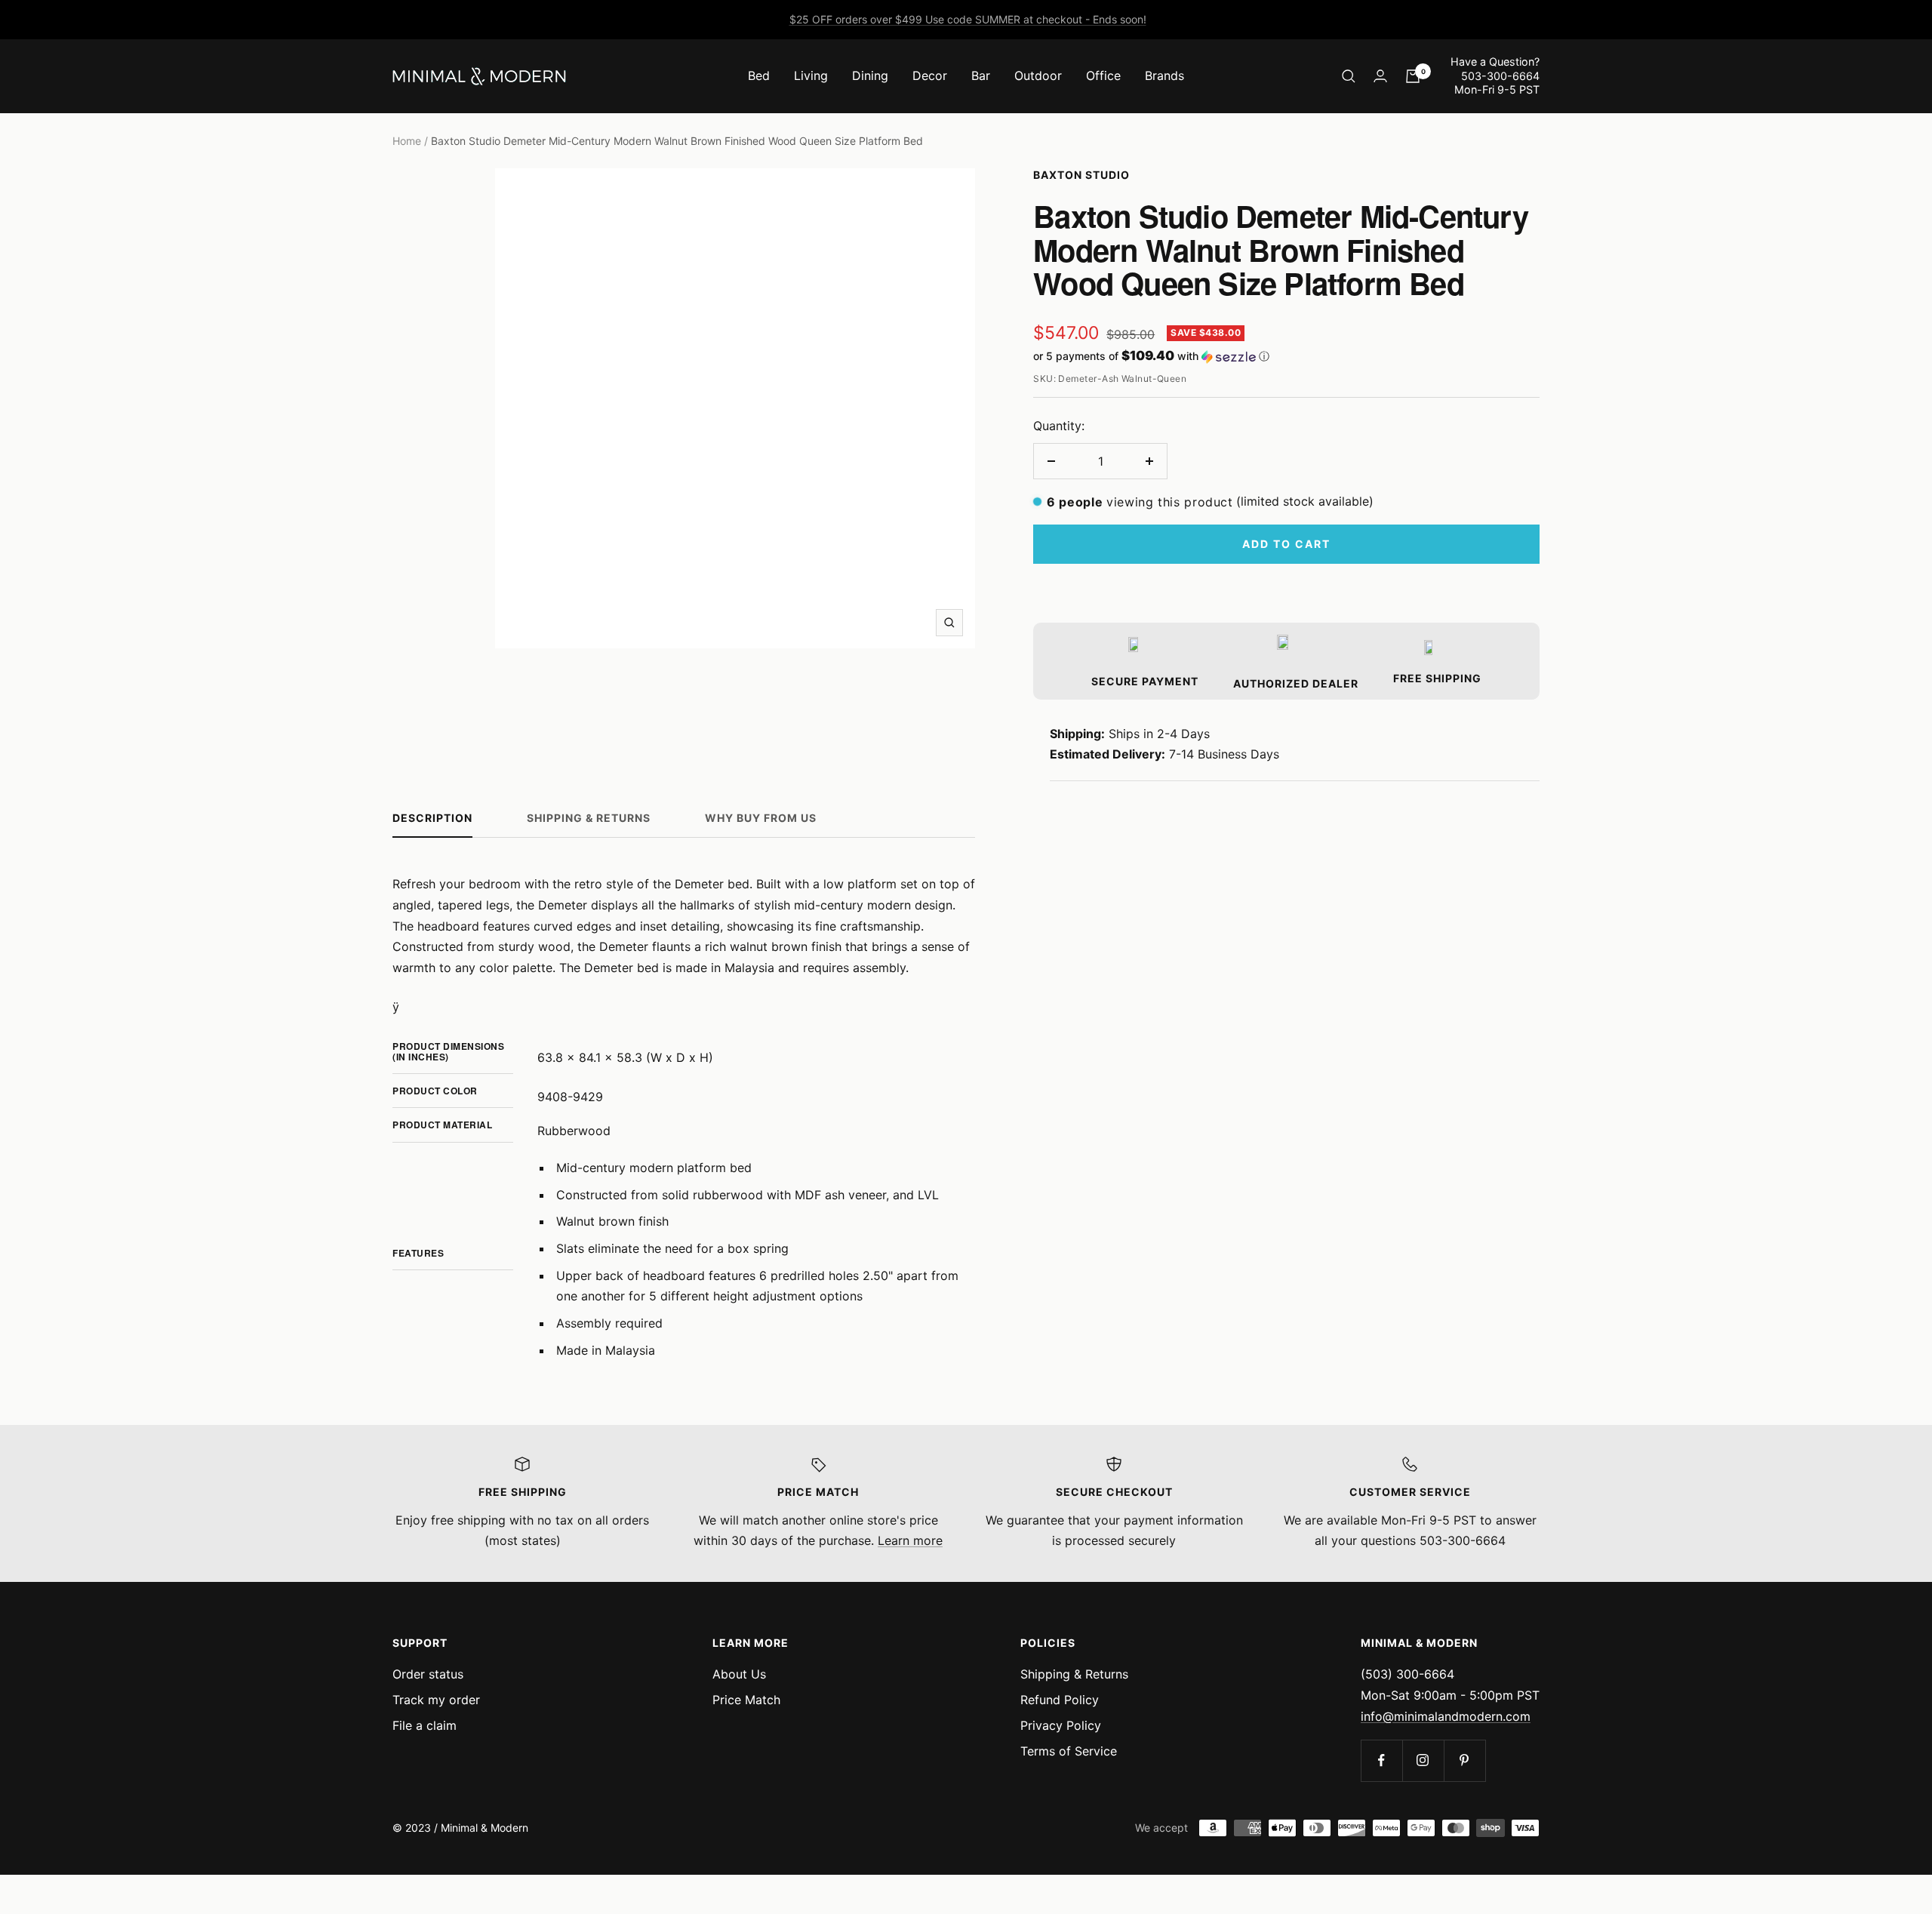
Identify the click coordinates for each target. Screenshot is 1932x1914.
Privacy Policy (1061, 1725)
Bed (759, 75)
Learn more (910, 1540)
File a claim (425, 1725)
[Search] (1349, 76)
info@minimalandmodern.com (1446, 1716)
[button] (1286, 356)
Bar (981, 75)
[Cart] (1413, 76)
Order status (428, 1674)
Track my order (436, 1700)
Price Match (746, 1700)
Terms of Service (1069, 1751)
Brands (1164, 75)
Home (407, 141)
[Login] (1380, 76)
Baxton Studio (1081, 175)
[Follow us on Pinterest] (1464, 1760)
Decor (930, 75)
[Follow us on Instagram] (1423, 1760)
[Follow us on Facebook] (1381, 1760)
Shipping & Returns (589, 818)
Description (432, 818)
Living (811, 75)
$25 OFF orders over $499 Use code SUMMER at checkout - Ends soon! (968, 19)
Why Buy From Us (761, 818)
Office (1103, 75)
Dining (870, 75)
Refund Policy (1060, 1700)
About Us (739, 1674)
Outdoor (1038, 75)
